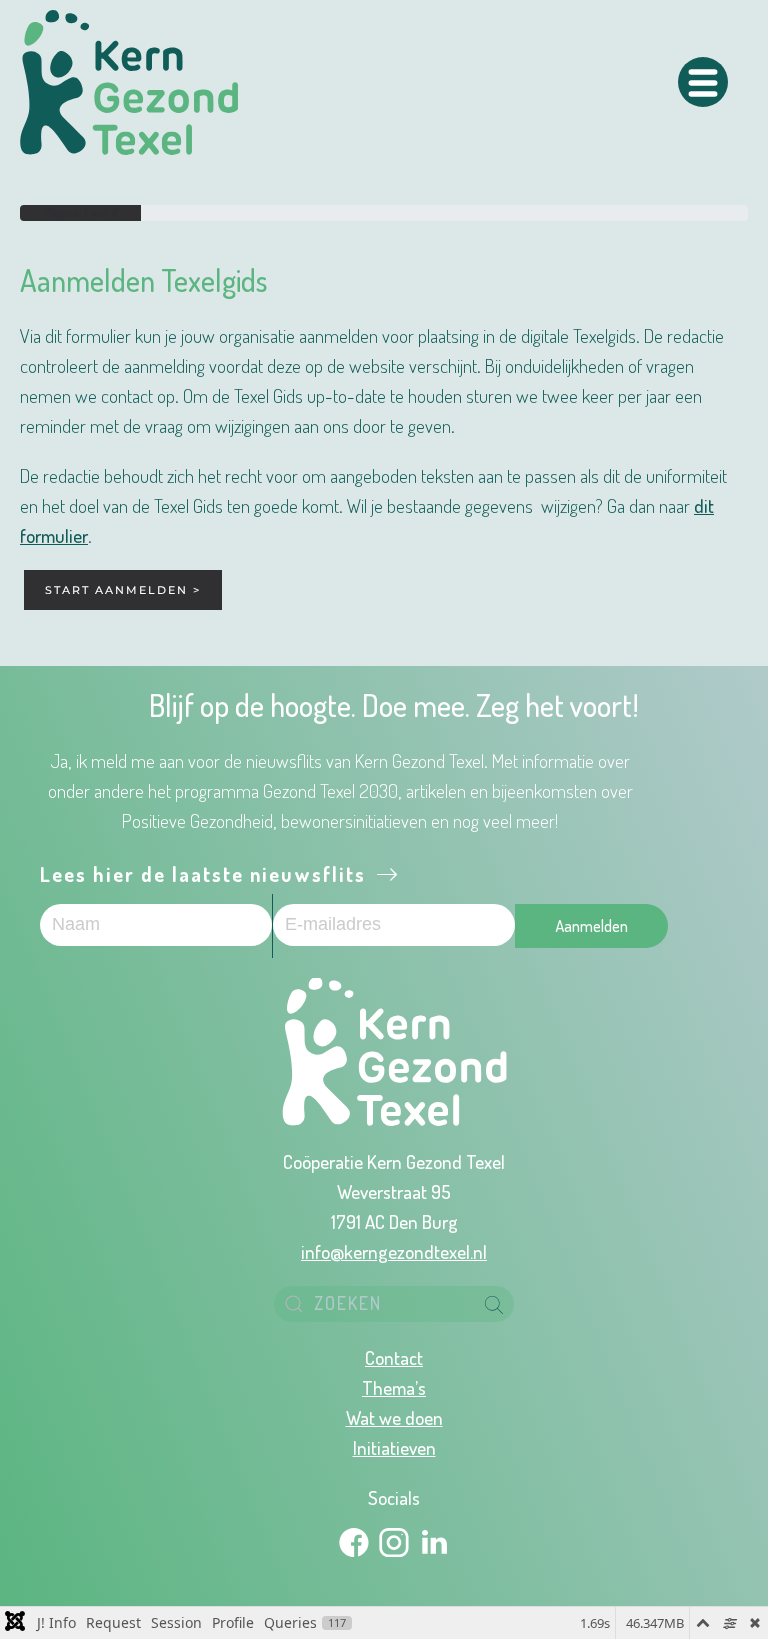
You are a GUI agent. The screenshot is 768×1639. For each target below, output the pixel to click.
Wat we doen (394, 1417)
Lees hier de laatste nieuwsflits (206, 874)
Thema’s (394, 1387)
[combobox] (394, 1304)
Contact (394, 1357)
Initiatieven (394, 1447)
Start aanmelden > (123, 590)
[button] (703, 82)
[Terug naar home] (129, 82)
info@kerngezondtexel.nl (394, 1251)
